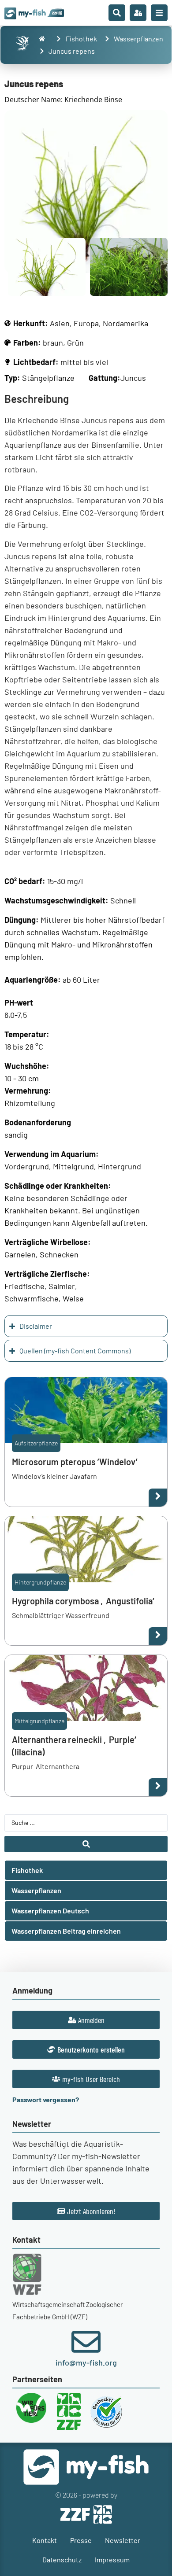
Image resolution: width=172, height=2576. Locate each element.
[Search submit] (86, 1844)
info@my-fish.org (86, 2362)
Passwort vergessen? (46, 2099)
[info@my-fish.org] (86, 2342)
